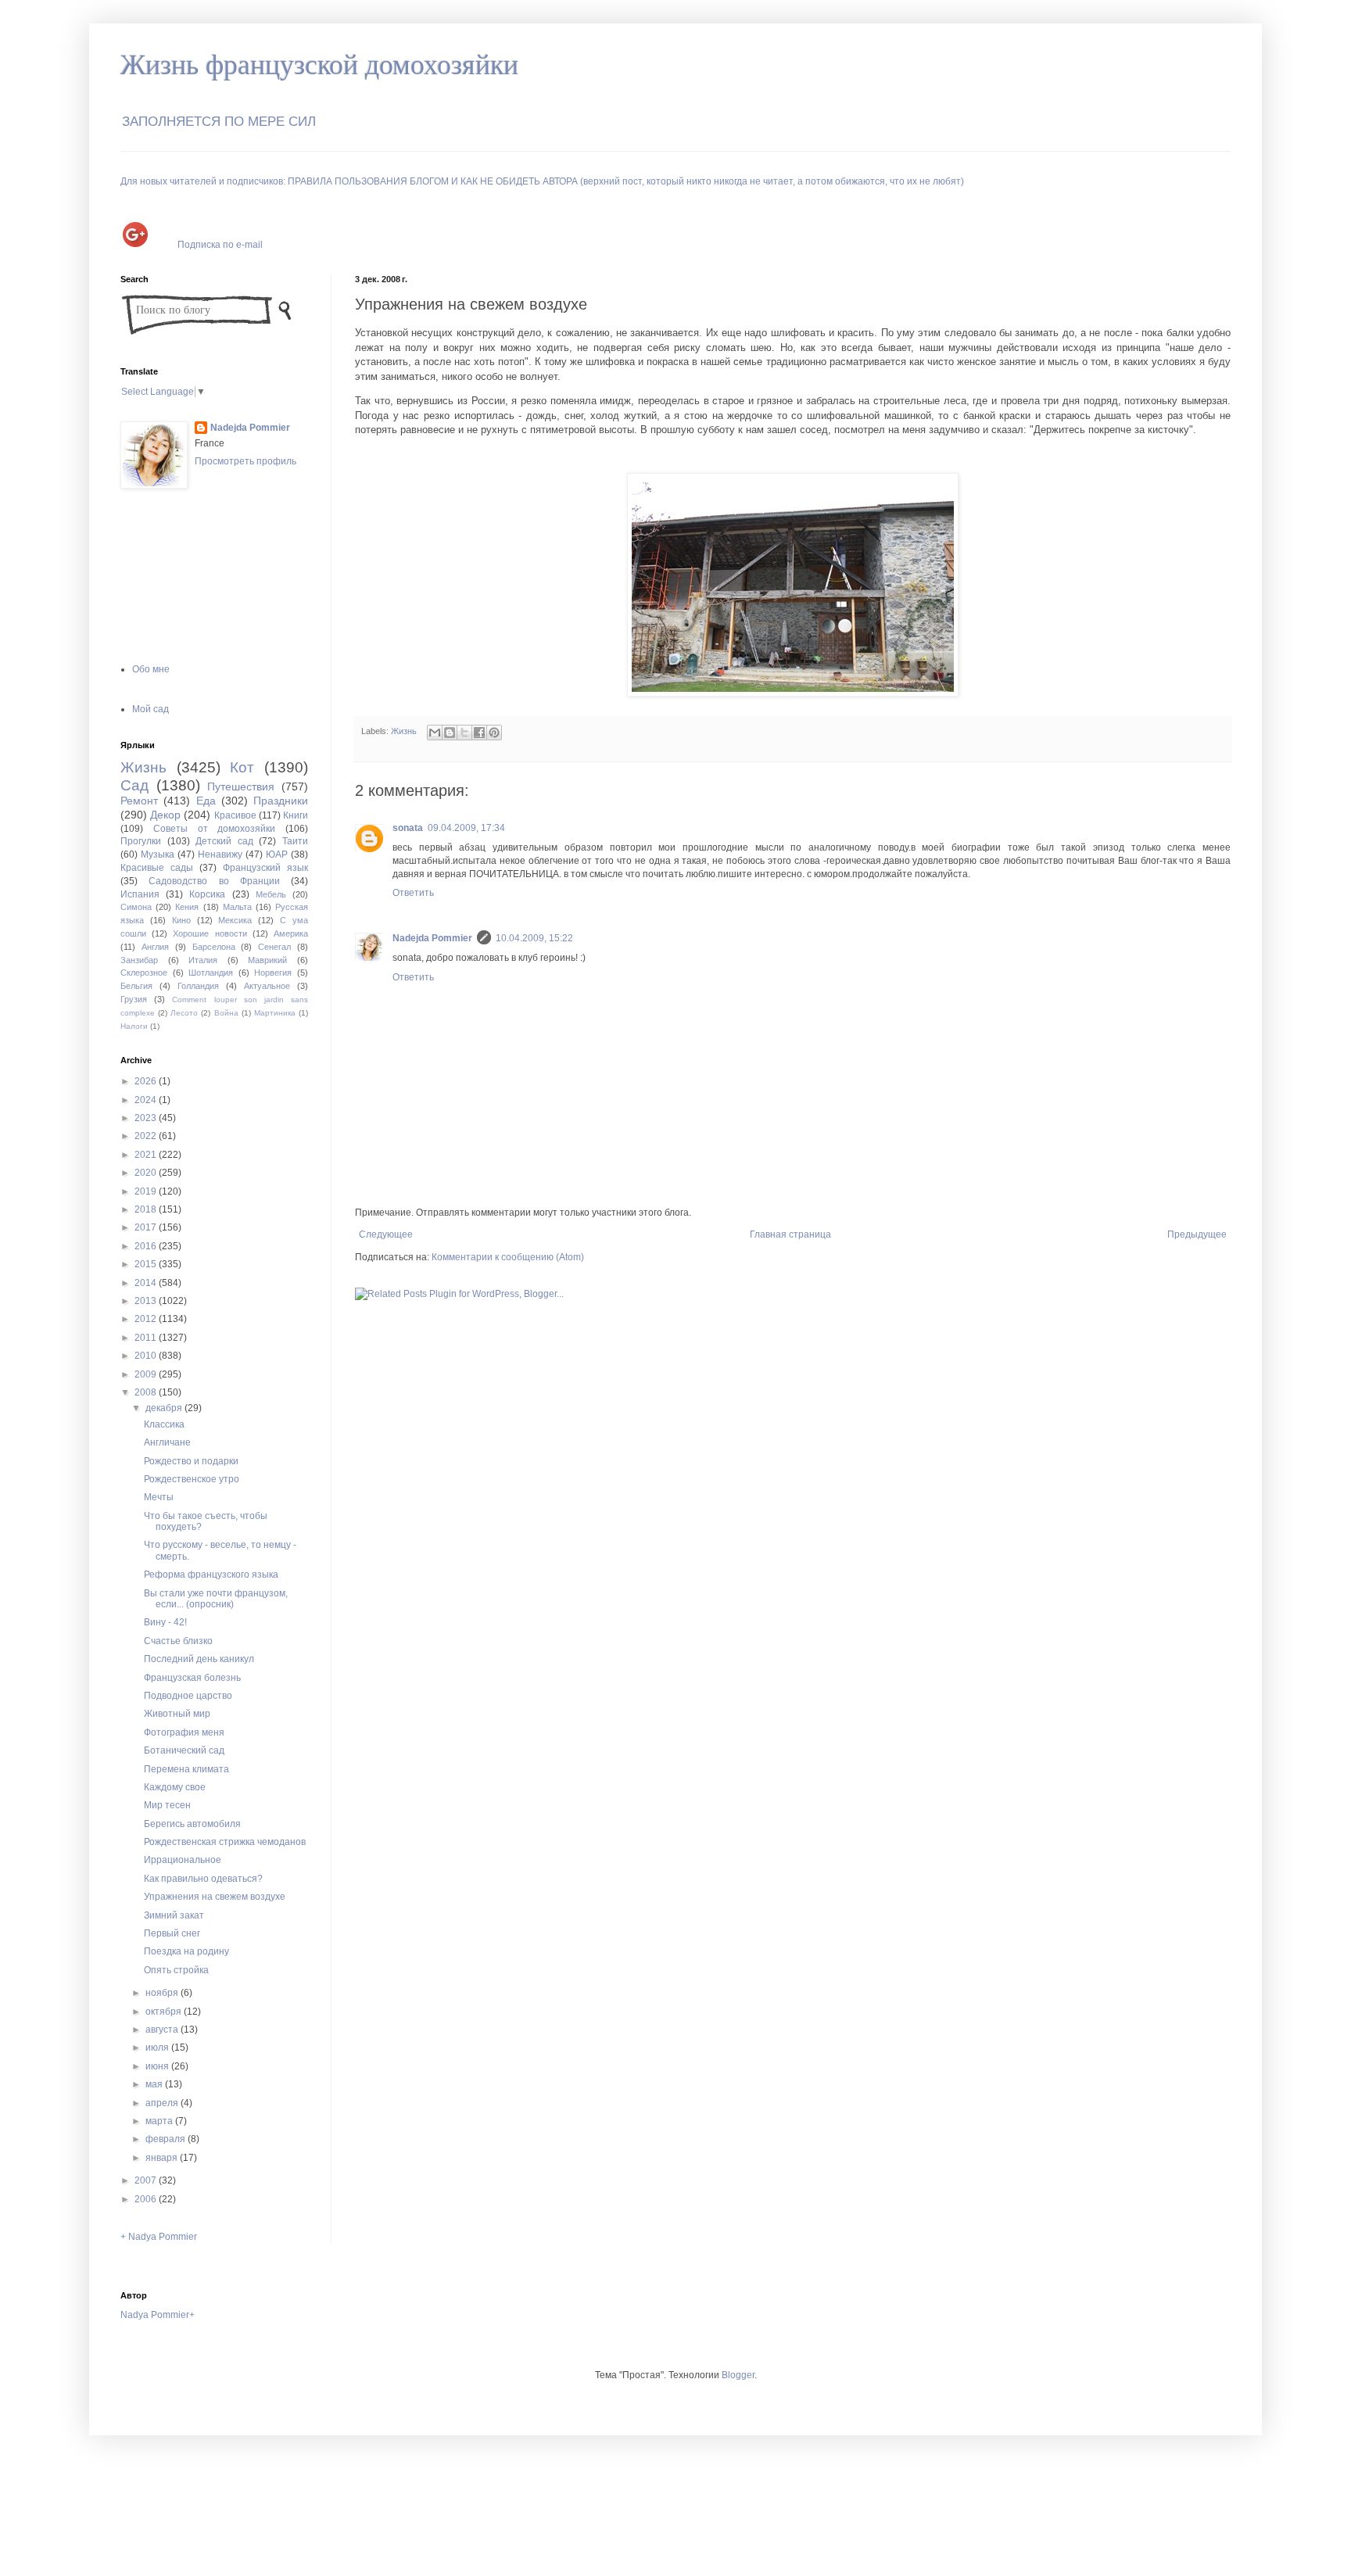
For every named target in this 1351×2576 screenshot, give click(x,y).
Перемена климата (186, 1769)
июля (158, 2048)
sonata (408, 828)
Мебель (271, 894)
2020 (147, 1173)
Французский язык (265, 868)
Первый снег (172, 1933)
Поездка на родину (186, 1951)
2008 (147, 1392)
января (163, 2158)
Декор (165, 815)
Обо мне (151, 669)
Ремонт (139, 801)
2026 (147, 1081)
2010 (147, 1356)
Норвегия (273, 973)
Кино (181, 920)
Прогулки (141, 841)
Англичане (167, 1442)
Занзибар (139, 960)
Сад (134, 785)
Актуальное (267, 986)
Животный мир (177, 1714)
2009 (147, 1374)
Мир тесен (167, 1805)
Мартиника (275, 1013)
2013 (147, 1301)
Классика (164, 1424)
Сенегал (274, 947)
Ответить (413, 893)
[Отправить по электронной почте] (435, 733)
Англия (155, 947)
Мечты (159, 1497)
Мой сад (151, 709)
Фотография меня (184, 1732)
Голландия (198, 986)
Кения (187, 907)
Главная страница (790, 1234)
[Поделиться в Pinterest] (494, 733)
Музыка (158, 854)
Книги (296, 815)
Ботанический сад (184, 1750)
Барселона (214, 947)
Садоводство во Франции (214, 881)
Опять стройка (176, 1970)
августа (163, 2030)
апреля (163, 2103)
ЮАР (277, 854)
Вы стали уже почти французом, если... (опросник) (216, 1599)
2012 (147, 1319)
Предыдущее (1197, 1234)
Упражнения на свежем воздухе (215, 1897)
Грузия (134, 999)
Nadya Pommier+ (158, 2315)
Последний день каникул (199, 1659)
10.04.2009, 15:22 (534, 938)
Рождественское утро (192, 1479)
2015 (147, 1264)
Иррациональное (183, 1860)
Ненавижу (220, 854)
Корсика (207, 894)
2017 (147, 1227)
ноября (163, 1993)
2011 (147, 1338)
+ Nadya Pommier (159, 2237)
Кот (242, 767)
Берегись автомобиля (192, 1824)
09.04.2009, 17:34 (466, 828)
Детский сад (224, 841)
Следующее (386, 1234)
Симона (136, 907)
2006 (147, 2199)
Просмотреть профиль (245, 461)
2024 (147, 1100)
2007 (147, 2180)
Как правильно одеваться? (203, 1879)
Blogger (738, 2375)
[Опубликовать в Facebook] (479, 733)
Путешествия (241, 786)
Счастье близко (178, 1641)
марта (160, 2121)
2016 (147, 1246)
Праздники (281, 801)
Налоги (134, 1026)
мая (155, 2084)
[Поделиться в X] (464, 733)
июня (158, 2066)
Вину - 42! (165, 1622)
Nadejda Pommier (432, 938)
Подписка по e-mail (220, 244)
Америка (291, 933)
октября (165, 2012)
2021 (147, 1155)
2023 (147, 1118)
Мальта (237, 907)
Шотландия (211, 973)
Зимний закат (174, 1915)
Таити (295, 841)
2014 (147, 1283)
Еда (206, 801)
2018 (147, 1209)
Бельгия (136, 986)
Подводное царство (188, 1696)
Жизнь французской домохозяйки (319, 65)
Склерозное (144, 973)
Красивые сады (157, 868)
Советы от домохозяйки (215, 829)
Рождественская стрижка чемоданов (225, 1842)
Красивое (235, 815)
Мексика (235, 920)
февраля (167, 2139)
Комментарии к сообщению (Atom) (508, 1257)
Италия (203, 960)
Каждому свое (175, 1787)
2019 (147, 1191)
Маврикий (267, 960)
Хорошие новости (210, 933)
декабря (165, 1408)
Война (226, 1013)
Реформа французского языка (211, 1575)
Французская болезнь (192, 1678)
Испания (140, 894)
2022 (147, 1136)
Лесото (184, 1013)
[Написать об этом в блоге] (450, 733)
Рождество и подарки (191, 1461)
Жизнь (404, 731)
